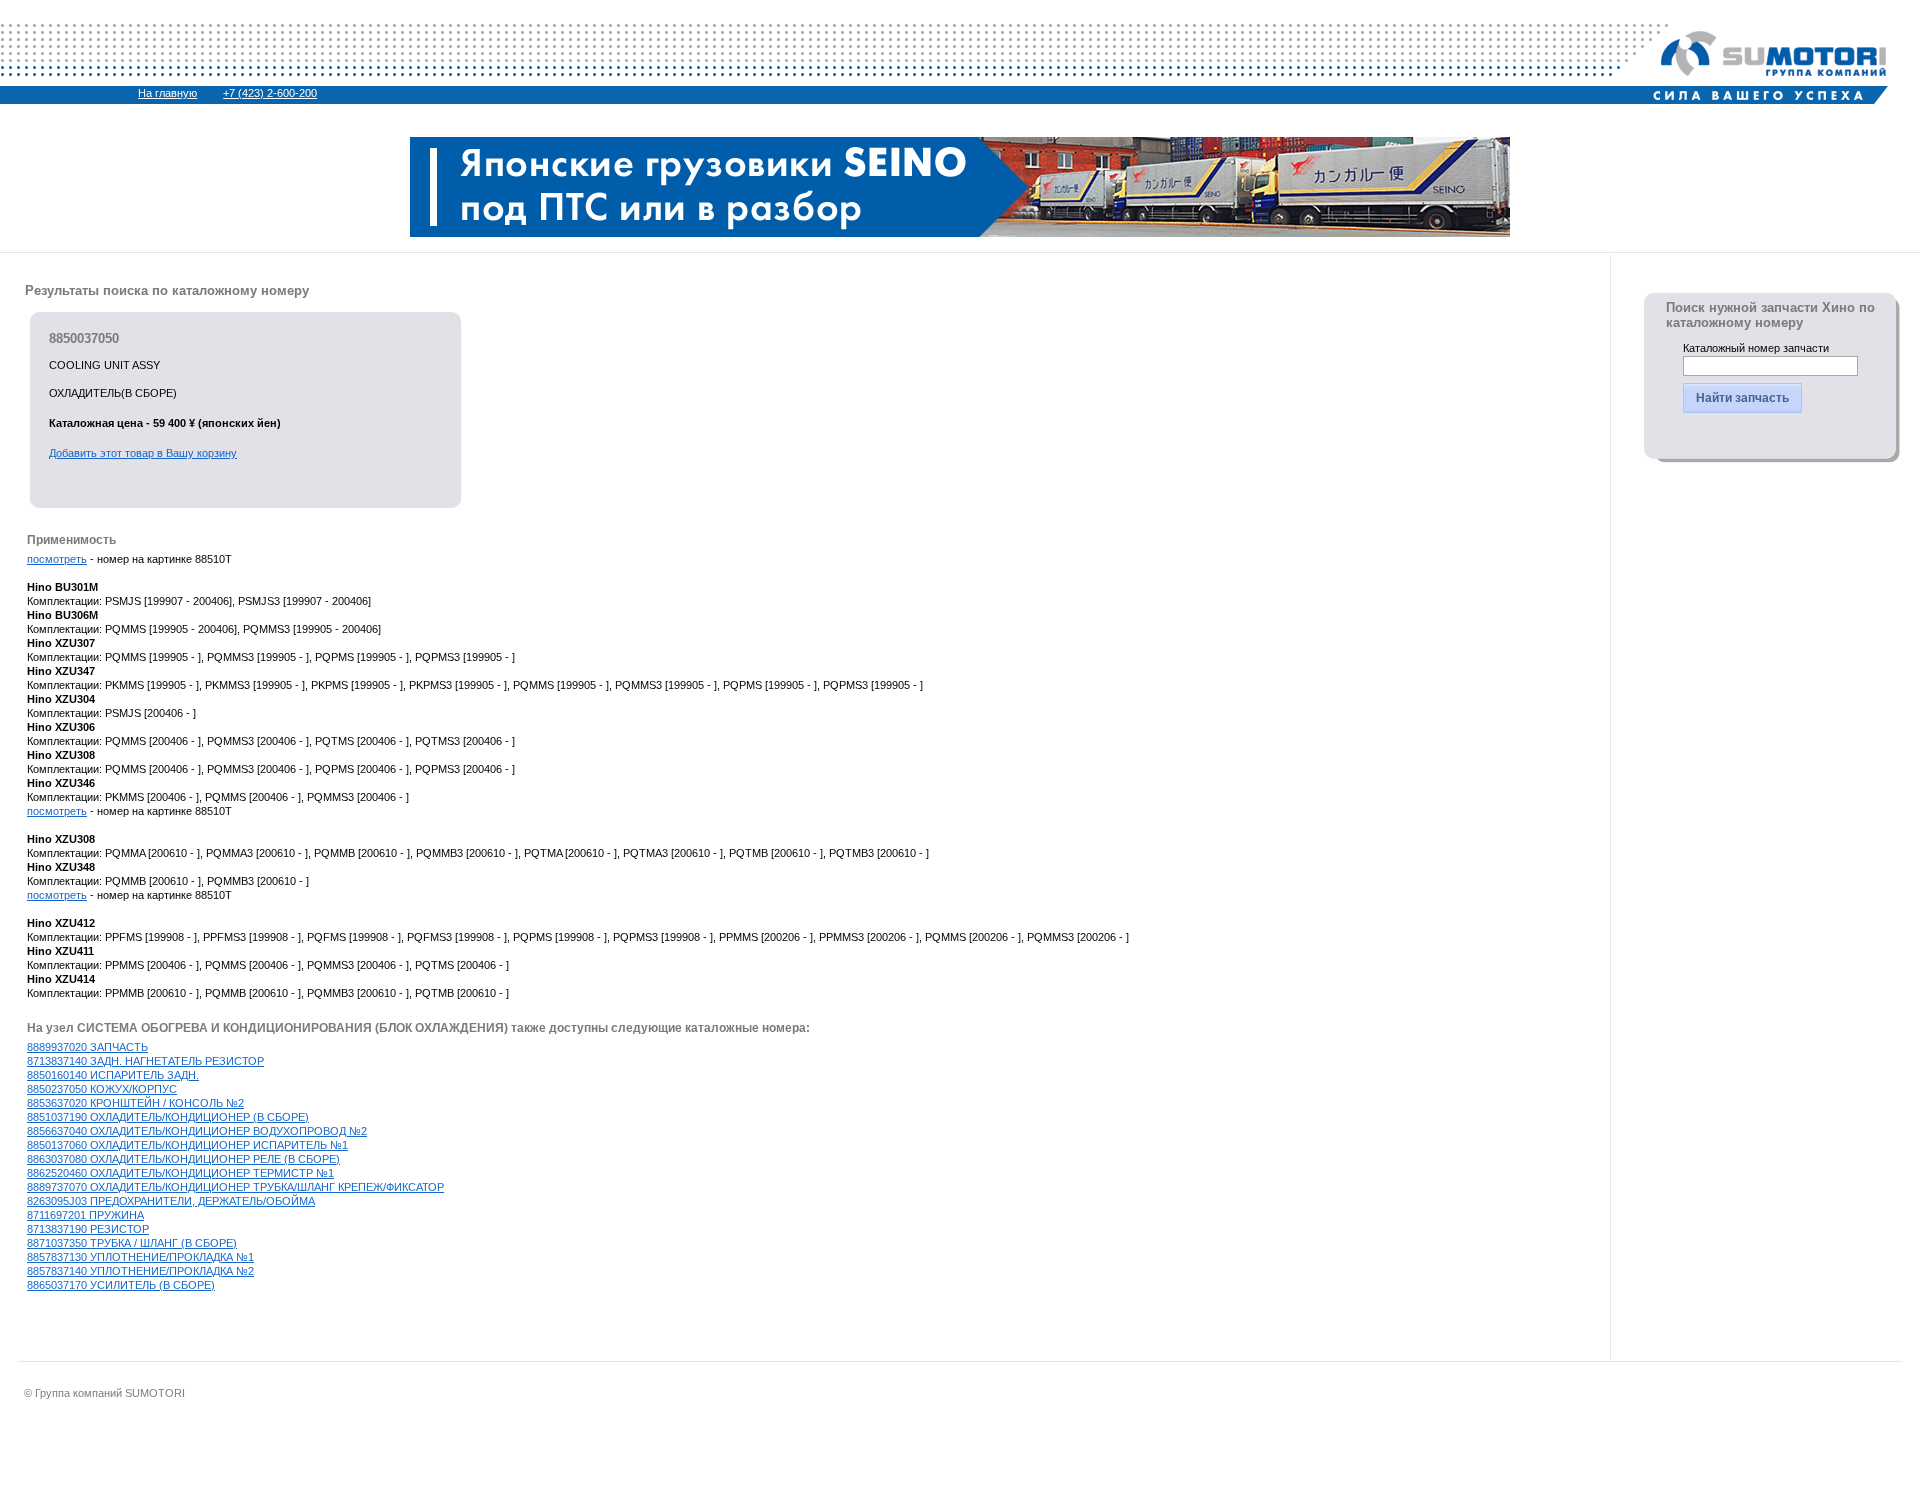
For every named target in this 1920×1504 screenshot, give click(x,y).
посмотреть (57, 559)
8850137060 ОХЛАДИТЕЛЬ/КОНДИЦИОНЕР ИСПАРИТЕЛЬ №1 (187, 1145)
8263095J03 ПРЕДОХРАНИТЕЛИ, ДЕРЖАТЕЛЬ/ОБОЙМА (171, 1201)
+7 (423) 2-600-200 (270, 93)
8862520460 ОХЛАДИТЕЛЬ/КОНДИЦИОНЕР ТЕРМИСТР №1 (180, 1173)
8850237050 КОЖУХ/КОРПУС (102, 1089)
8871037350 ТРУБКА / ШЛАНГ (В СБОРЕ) (132, 1243)
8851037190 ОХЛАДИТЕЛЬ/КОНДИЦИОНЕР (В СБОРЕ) (168, 1117)
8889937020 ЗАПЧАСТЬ (87, 1047)
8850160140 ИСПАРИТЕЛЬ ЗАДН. (113, 1075)
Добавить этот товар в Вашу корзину (143, 453)
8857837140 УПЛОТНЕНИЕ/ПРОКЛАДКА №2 (140, 1271)
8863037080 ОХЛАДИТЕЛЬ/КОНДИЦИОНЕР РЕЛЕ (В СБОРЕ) (183, 1159)
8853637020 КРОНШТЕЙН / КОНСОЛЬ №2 (135, 1103)
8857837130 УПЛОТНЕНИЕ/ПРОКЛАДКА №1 (140, 1257)
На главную (167, 93)
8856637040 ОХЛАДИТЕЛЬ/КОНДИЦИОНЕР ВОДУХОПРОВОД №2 (197, 1131)
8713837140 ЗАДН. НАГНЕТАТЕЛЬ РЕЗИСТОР (145, 1061)
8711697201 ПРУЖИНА (85, 1215)
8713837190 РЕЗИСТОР (88, 1229)
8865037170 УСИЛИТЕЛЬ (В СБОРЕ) (121, 1285)
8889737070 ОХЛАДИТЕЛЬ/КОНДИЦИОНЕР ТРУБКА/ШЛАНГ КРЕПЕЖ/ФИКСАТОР (235, 1187)
